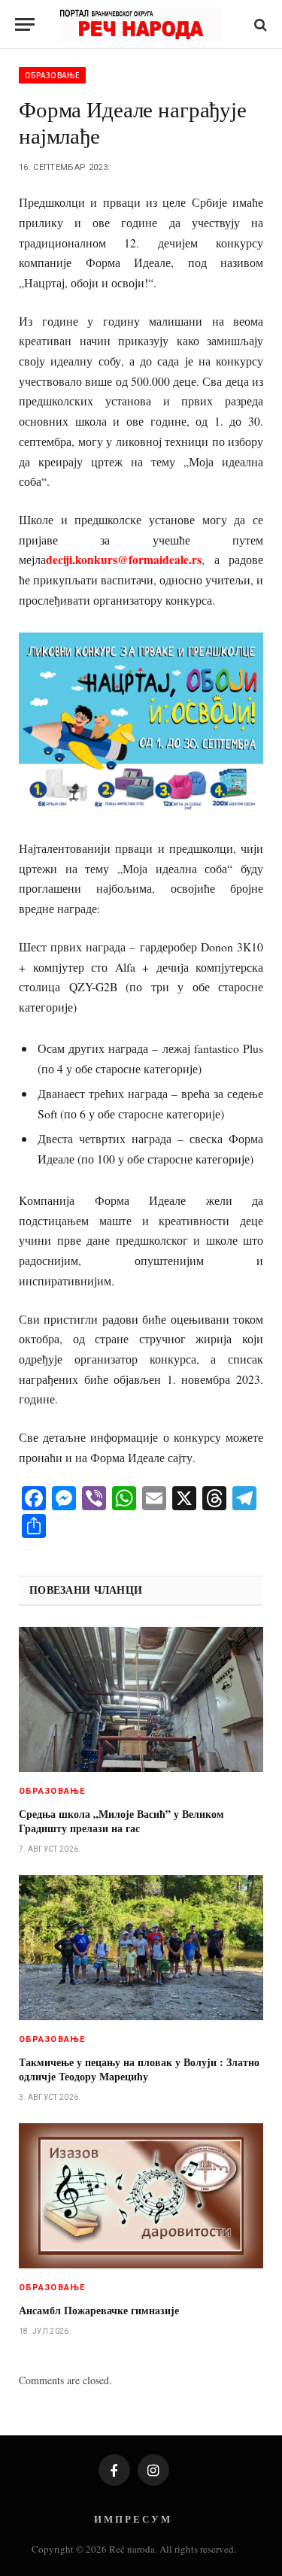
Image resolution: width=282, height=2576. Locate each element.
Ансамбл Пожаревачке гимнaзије (99, 2310)
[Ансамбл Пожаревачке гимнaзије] (141, 2196)
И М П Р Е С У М (132, 2518)
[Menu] (25, 24)
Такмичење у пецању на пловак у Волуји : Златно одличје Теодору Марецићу (139, 2069)
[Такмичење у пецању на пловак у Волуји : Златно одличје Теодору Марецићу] (141, 1948)
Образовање (52, 75)
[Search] (259, 24)
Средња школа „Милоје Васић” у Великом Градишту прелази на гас (121, 1821)
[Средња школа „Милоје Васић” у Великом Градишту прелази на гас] (141, 1699)
